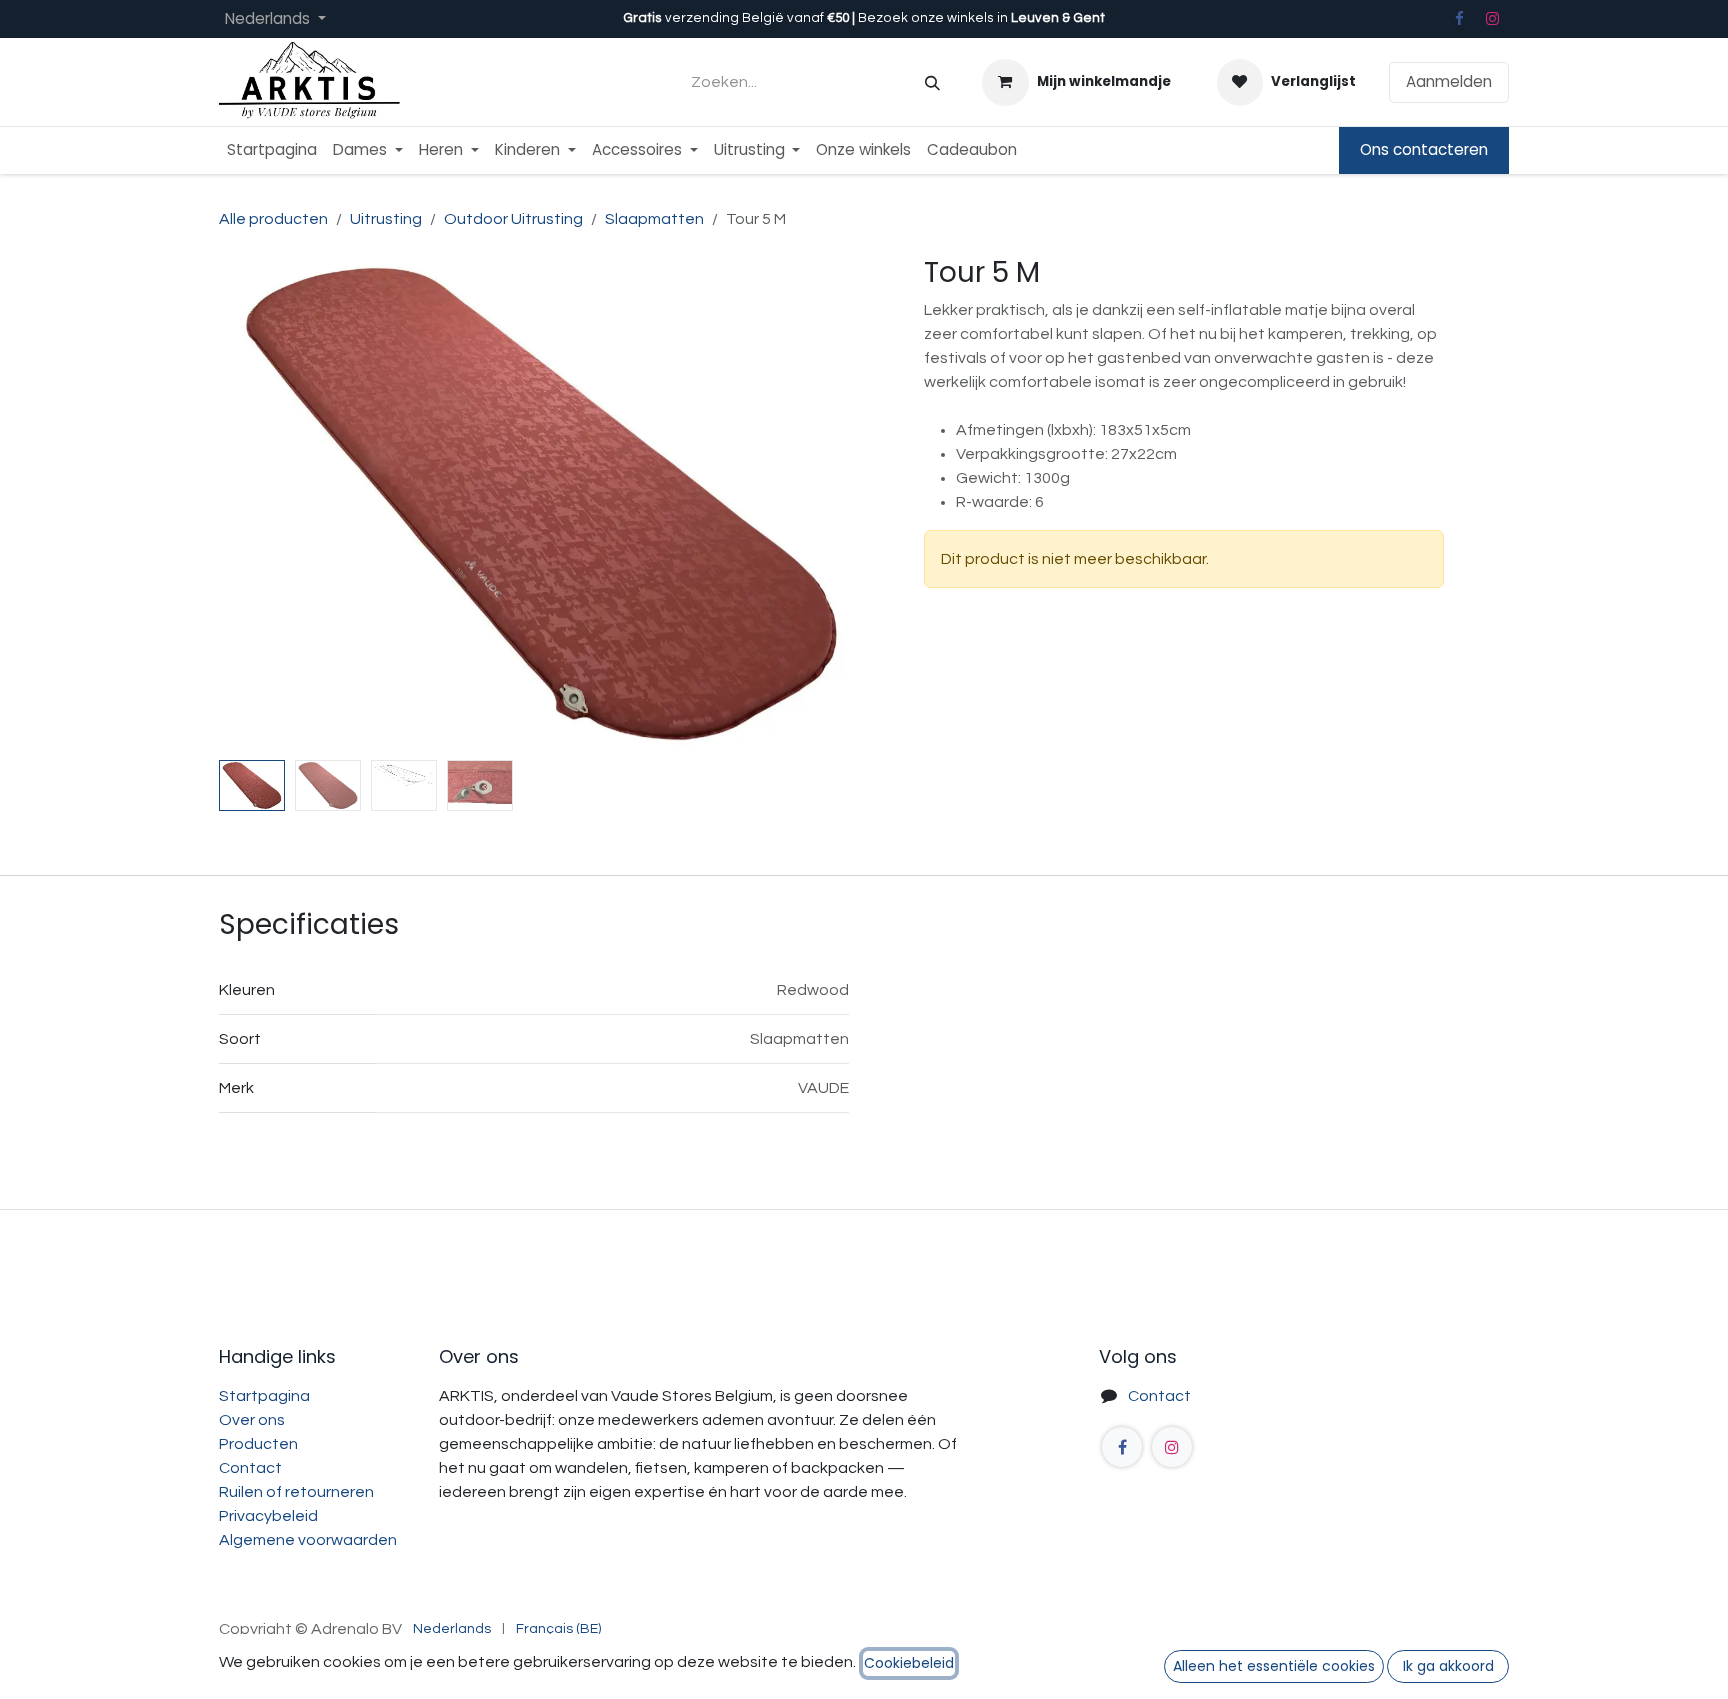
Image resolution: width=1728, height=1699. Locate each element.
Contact (250, 1468)
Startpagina (264, 1396)
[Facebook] (1459, 19)
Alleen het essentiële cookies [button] (1274, 1666)
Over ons (252, 1420)
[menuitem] (272, 150)
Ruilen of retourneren (296, 1492)
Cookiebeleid (909, 1663)
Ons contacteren (1424, 149)
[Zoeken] (932, 82)
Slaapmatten (654, 219)
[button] (251, 504)
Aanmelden (1449, 81)
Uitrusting (386, 219)
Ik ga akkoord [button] (1448, 1666)
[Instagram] (1493, 19)
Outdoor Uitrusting (513, 219)
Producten (258, 1444)
